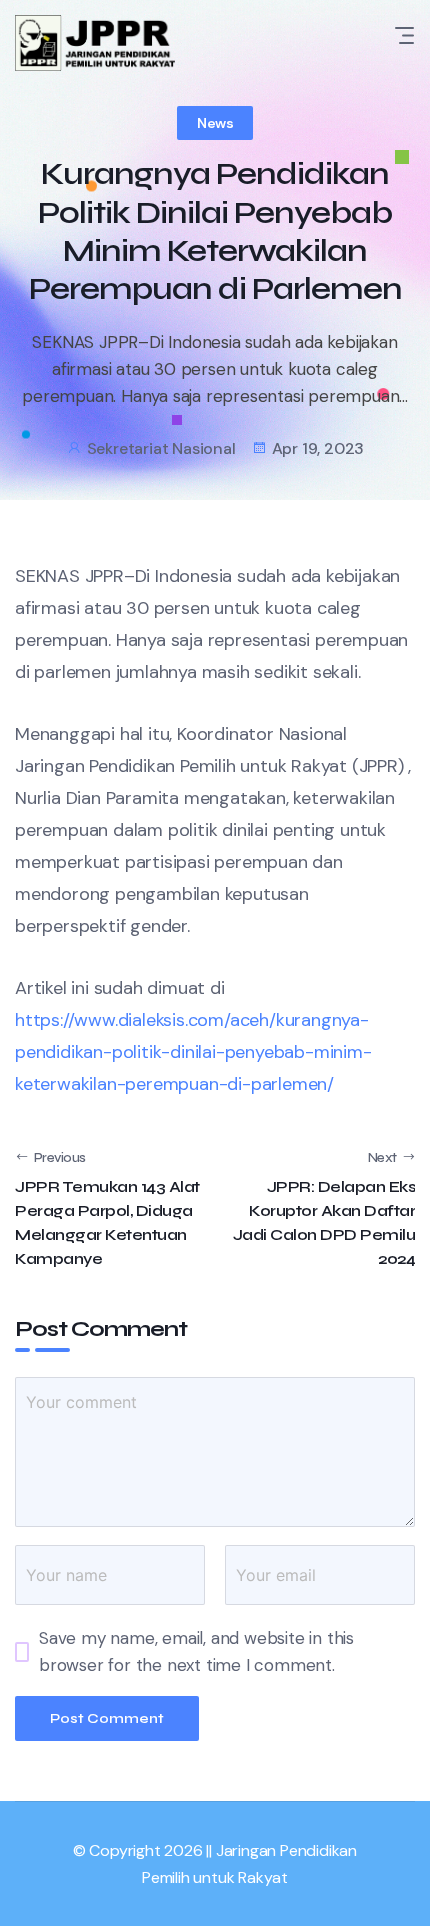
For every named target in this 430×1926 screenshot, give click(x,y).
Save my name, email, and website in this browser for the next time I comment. (196, 1651)
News (215, 123)
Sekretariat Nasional (161, 448)
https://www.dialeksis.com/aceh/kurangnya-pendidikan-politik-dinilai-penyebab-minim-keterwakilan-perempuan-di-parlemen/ (193, 1052)
